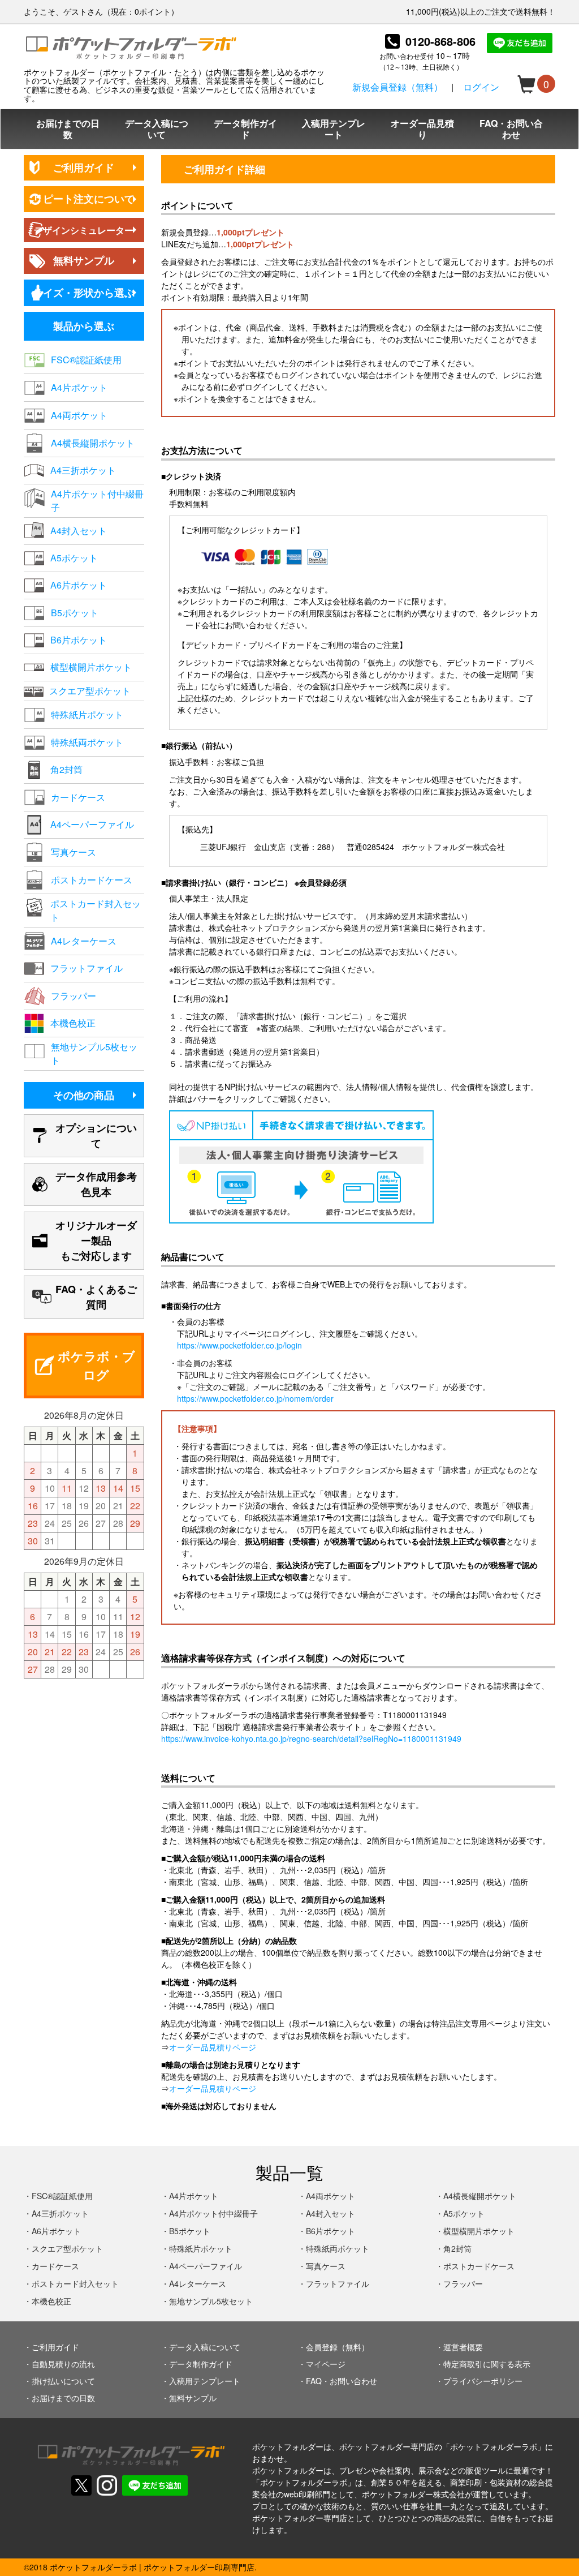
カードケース (55, 2266)
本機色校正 (51, 2301)
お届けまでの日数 (68, 129)
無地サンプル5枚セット (211, 2301)
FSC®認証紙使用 (62, 2196)
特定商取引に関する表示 (487, 2364)
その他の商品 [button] (84, 1095)
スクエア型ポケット (67, 2248)
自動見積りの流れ (63, 2364)
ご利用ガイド (84, 168)
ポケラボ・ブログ (96, 1365)
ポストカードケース (479, 2266)
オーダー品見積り (422, 129)
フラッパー (463, 2283)
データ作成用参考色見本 (96, 1184)
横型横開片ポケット (479, 2231)
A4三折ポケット (60, 2213)
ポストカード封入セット (75, 2283)
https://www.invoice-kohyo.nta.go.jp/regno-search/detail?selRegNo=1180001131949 (311, 1738)
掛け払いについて (63, 2381)
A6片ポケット (56, 2231)
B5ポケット (190, 2231)
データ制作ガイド (245, 129)
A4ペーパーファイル (206, 2266)
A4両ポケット (330, 2196)
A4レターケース (198, 2283)
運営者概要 (463, 2347)
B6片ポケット (330, 2231)
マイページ (326, 2364)
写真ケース (326, 2266)
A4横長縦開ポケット (480, 2196)
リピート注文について (84, 199)
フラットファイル (338, 2283)
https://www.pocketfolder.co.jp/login (239, 1345)
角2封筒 (457, 2248)
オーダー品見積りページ (213, 2047)
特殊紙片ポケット (201, 2248)
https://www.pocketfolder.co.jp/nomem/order (255, 1398)
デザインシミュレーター (84, 230)
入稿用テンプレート (334, 129)
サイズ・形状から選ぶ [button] (84, 293)
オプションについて (96, 1135)
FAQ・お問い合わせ (511, 129)
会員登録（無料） (338, 2347)
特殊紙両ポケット (338, 2248)
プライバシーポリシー (483, 2381)
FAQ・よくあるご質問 (96, 1297)
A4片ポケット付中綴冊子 (213, 2213)
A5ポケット (464, 2213)
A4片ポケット (194, 2196)
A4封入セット (330, 2213)
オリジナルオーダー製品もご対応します (96, 1240)
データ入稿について (157, 129)
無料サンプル (84, 260)
